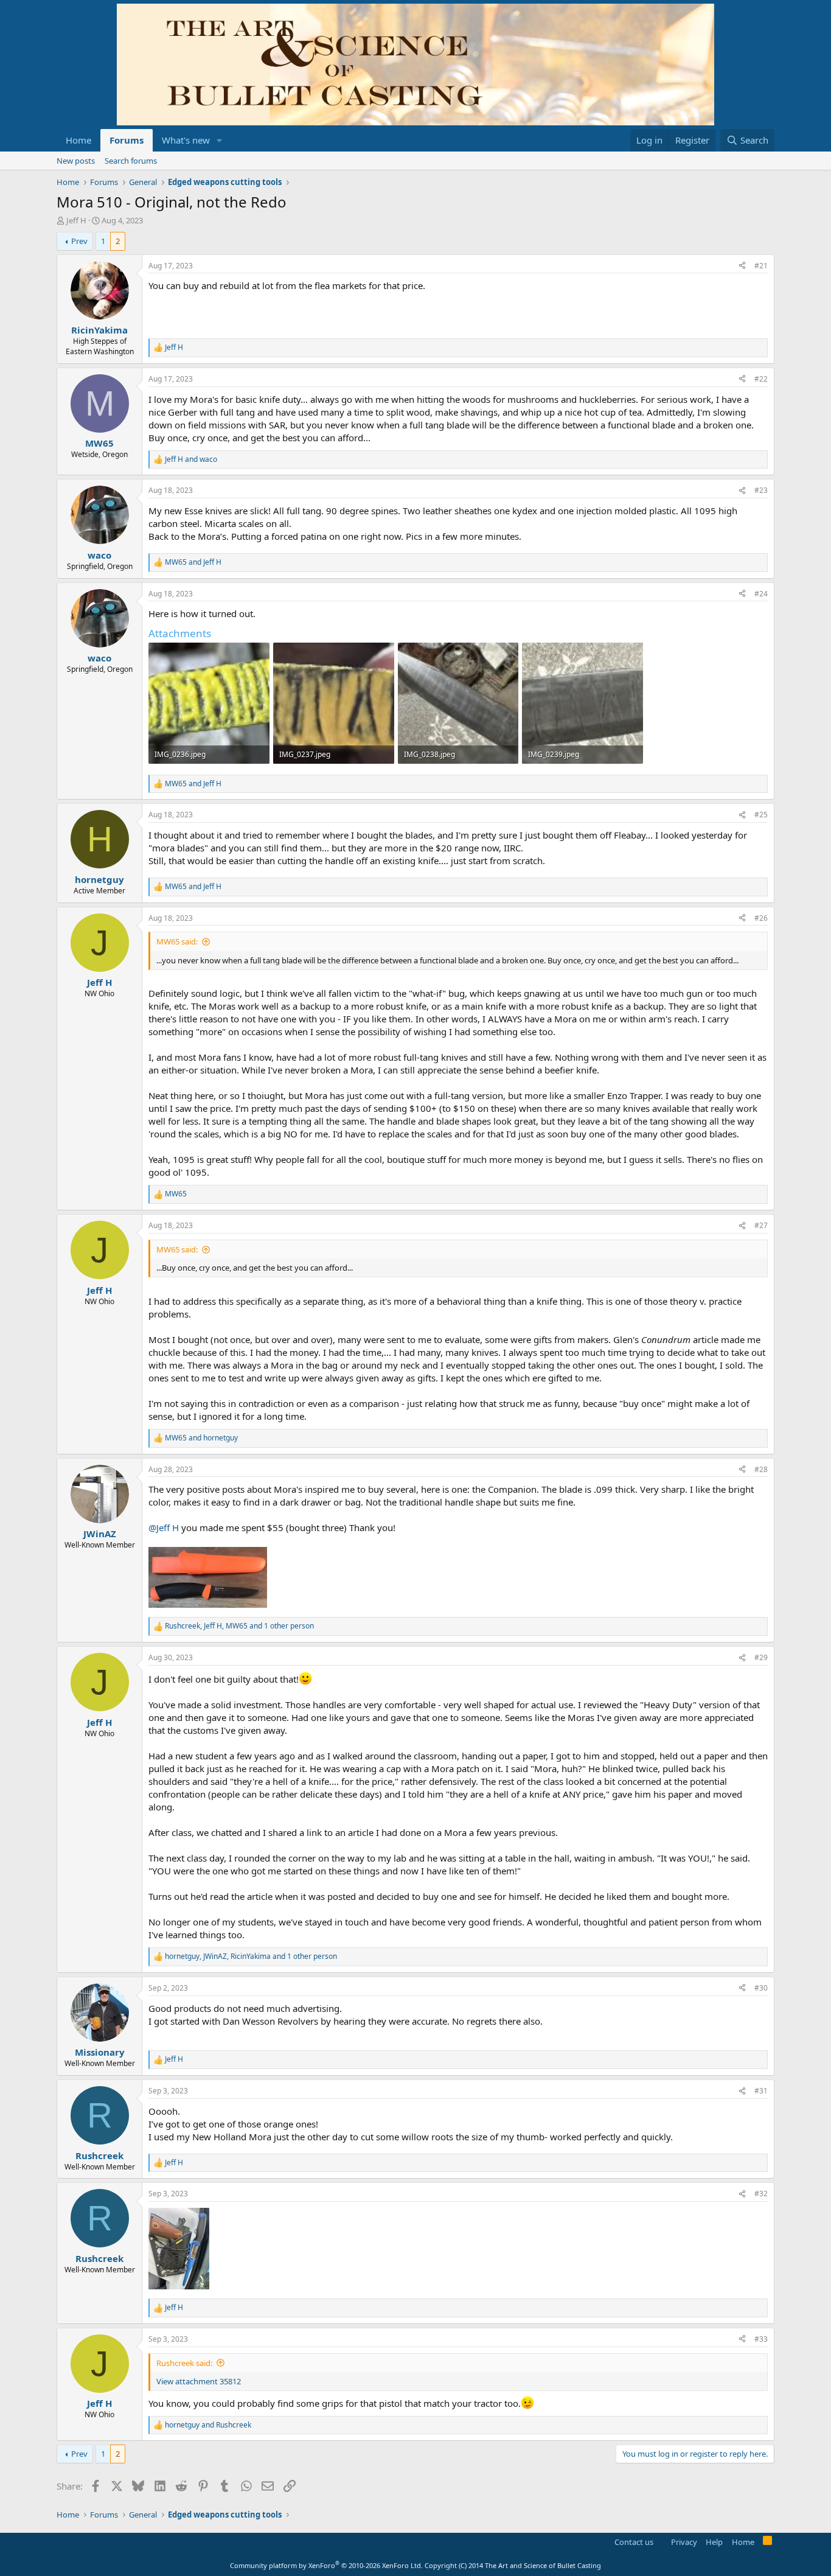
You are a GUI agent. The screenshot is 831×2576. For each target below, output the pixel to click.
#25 (761, 815)
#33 (761, 2339)
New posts (76, 161)
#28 (761, 1469)
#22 (761, 379)
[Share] (742, 266)
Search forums (131, 161)
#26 (761, 918)
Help (714, 2542)
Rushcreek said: (184, 2363)
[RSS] (767, 2543)
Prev (79, 241)
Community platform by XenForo (326, 2565)
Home (78, 140)
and (191, 459)
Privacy (684, 2542)
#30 (761, 1988)
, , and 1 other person (239, 1626)
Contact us (634, 2542)
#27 (761, 1225)
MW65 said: (177, 941)
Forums (127, 140)
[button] (220, 140)
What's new (186, 140)
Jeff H (76, 220)
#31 (761, 2091)
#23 (761, 490)
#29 (761, 1657)
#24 (761, 594)
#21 (761, 266)
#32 (761, 2194)
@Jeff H (164, 1527)
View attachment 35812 (199, 2381)
